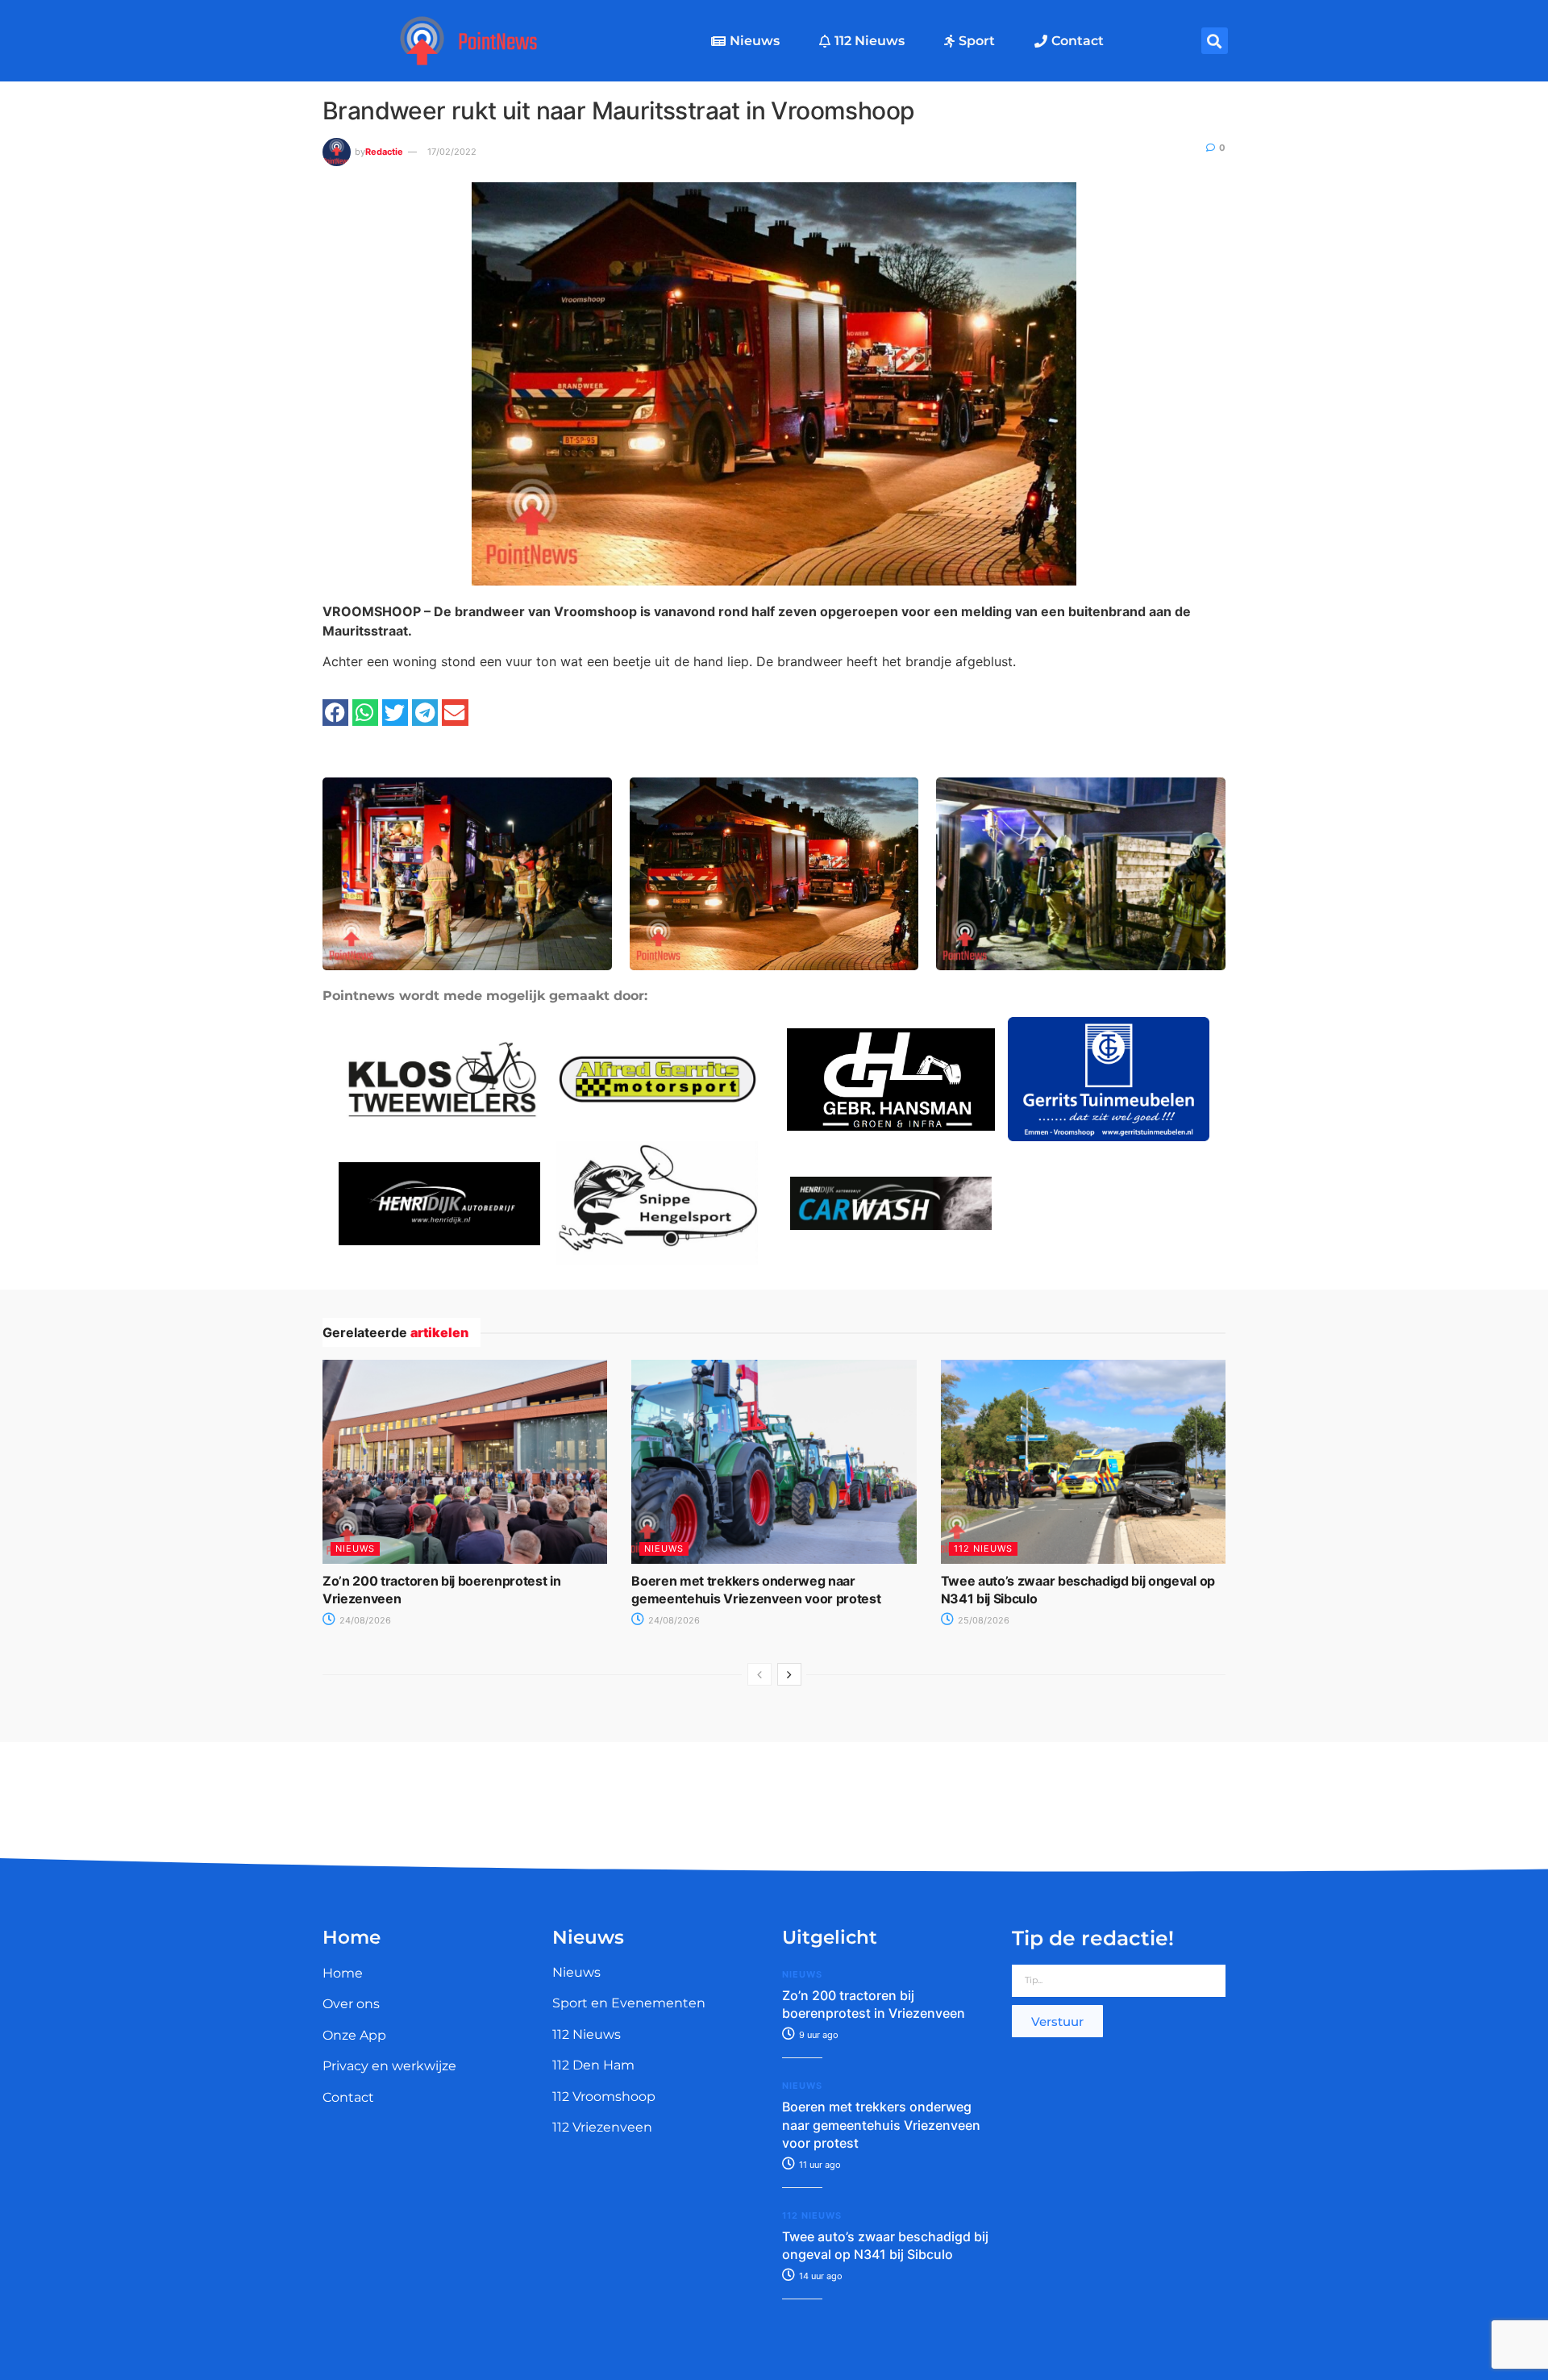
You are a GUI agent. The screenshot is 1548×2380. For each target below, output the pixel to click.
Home (343, 1973)
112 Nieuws (870, 41)
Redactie (384, 152)
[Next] (789, 1674)
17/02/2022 (452, 152)
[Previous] (759, 1674)
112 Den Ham (593, 2065)
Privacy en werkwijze (389, 2066)
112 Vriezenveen (602, 2127)
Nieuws (755, 41)
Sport (977, 41)
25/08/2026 (982, 1620)
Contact (1078, 41)
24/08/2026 (364, 1620)
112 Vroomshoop (604, 2097)
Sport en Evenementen (629, 2003)
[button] (1215, 41)
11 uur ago (819, 2165)
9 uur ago (818, 2035)
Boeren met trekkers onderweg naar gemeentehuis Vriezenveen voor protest (881, 2125)
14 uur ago (820, 2276)
